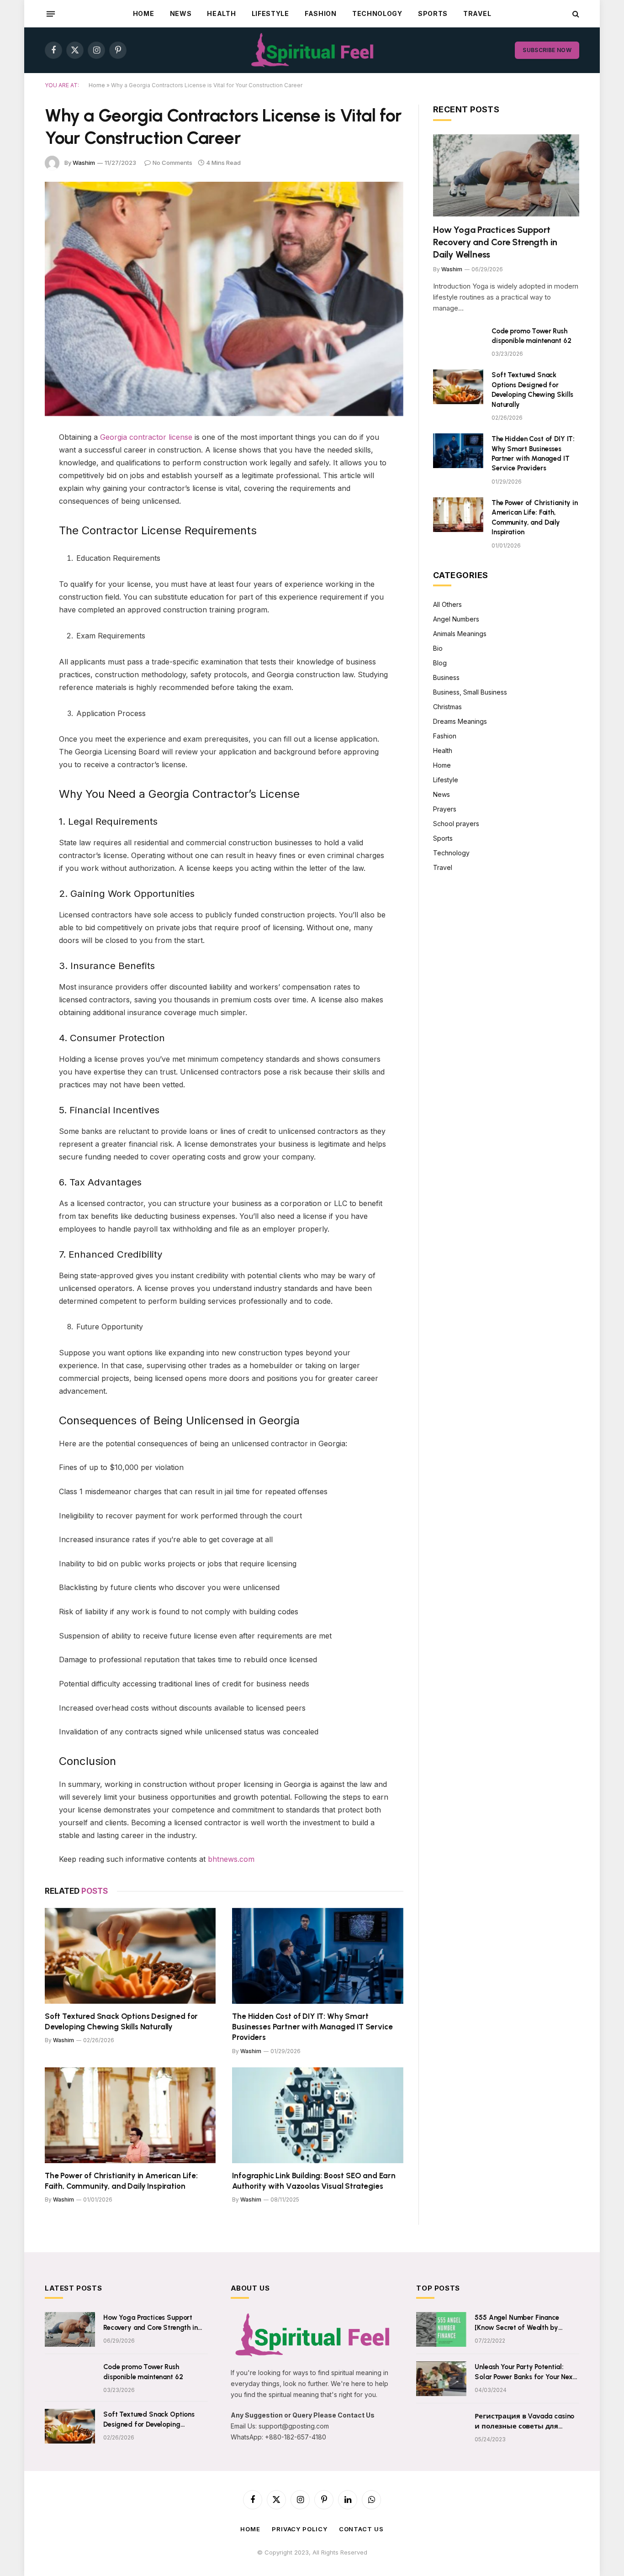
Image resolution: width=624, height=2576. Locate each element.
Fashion (321, 13)
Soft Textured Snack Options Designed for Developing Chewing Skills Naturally (121, 2021)
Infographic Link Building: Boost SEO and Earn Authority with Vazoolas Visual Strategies (314, 2181)
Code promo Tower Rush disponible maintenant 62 (531, 336)
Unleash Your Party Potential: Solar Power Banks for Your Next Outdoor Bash (525, 2372)
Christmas (447, 707)
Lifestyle (270, 13)
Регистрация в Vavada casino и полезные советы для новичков (524, 2422)
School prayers (456, 824)
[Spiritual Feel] (312, 50)
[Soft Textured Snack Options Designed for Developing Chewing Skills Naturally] (130, 1956)
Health (221, 13)
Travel (477, 13)
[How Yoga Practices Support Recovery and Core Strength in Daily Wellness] (506, 175)
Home (144, 13)
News (181, 13)
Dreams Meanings (460, 721)
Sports (433, 13)
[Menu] (51, 14)
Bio (438, 648)
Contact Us (361, 2529)
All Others (447, 604)
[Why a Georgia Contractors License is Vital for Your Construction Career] (224, 299)
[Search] (575, 14)
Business (446, 677)
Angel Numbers (456, 619)
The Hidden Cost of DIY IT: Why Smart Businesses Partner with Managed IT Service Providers (312, 2027)
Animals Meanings (460, 634)
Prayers (445, 809)
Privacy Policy (300, 2529)
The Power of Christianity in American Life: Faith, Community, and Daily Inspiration (121, 2181)
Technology (377, 13)
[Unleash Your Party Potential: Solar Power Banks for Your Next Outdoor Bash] (441, 2379)
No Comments (172, 163)
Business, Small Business (470, 692)
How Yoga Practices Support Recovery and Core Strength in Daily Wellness (495, 242)
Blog (440, 663)
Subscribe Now (547, 50)
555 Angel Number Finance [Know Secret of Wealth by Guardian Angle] (517, 2323)
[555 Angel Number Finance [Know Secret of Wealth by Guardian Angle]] (441, 2329)
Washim (84, 163)
